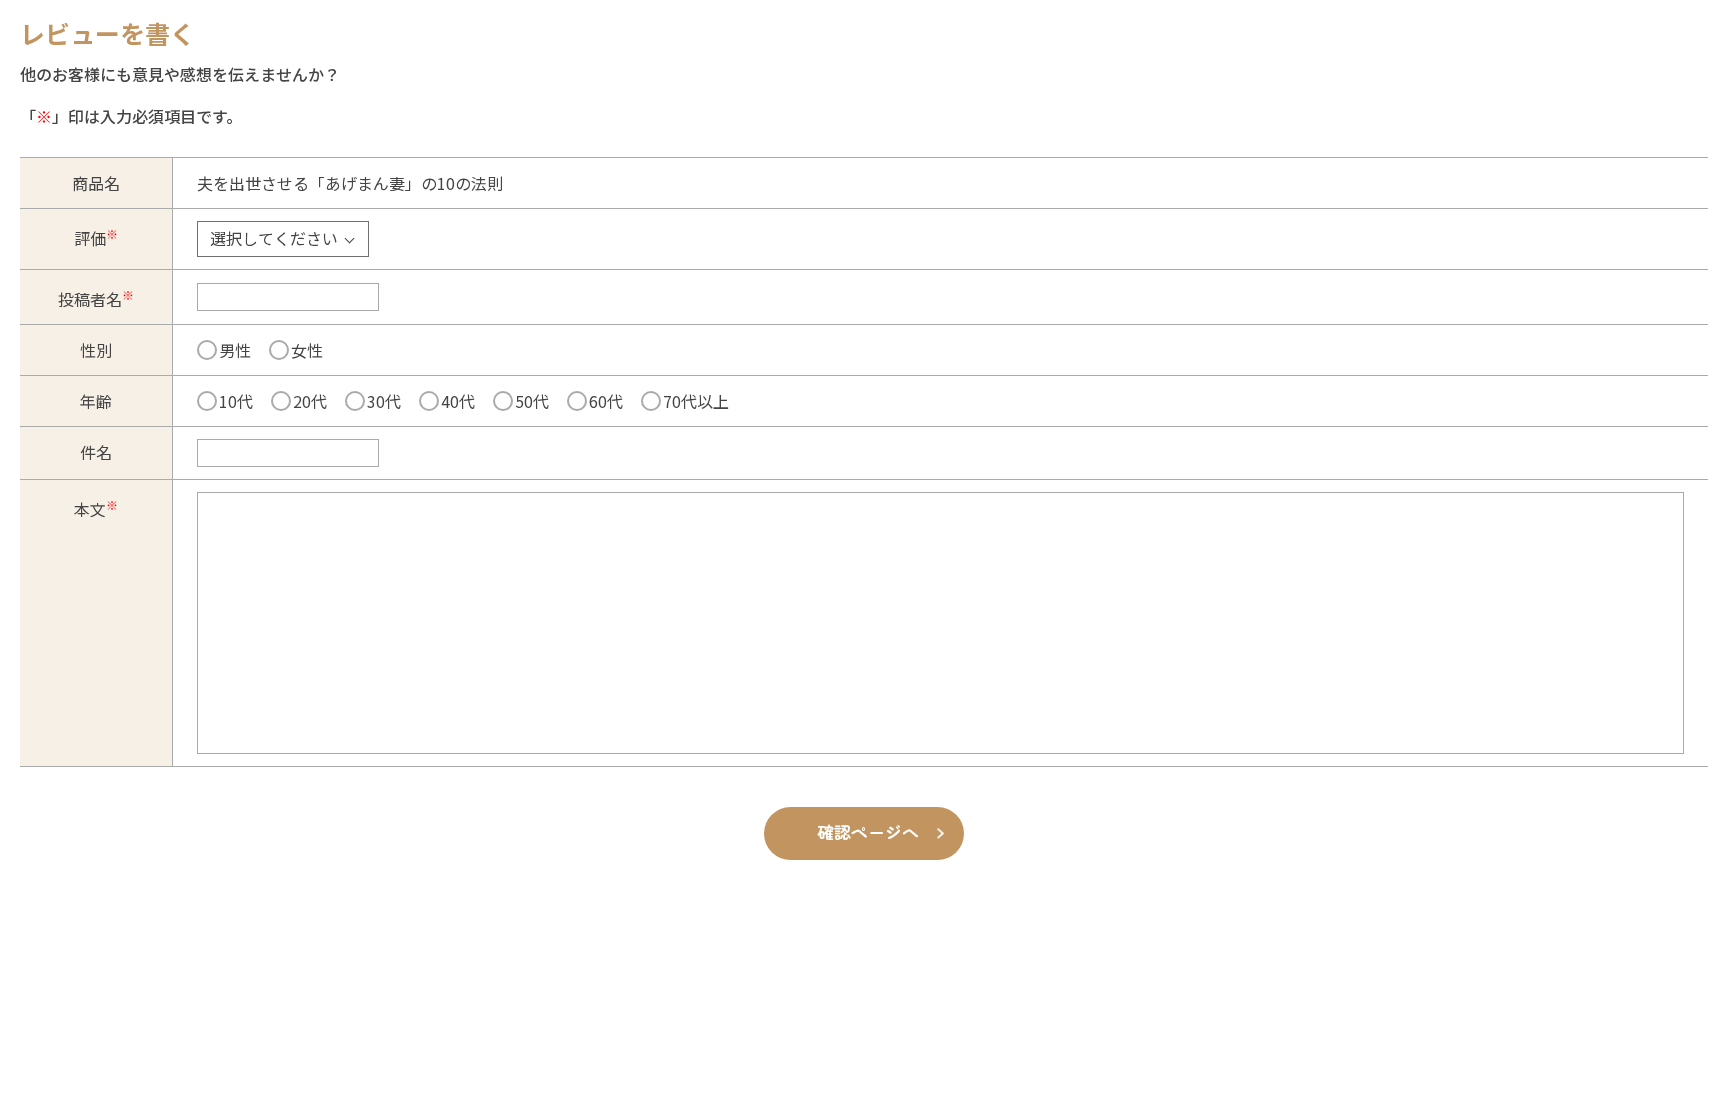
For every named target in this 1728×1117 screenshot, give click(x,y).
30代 (384, 401)
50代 (532, 401)
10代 (236, 401)
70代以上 (696, 401)
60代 (606, 401)
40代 (458, 401)
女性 (307, 350)
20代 (310, 401)
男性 (235, 350)
